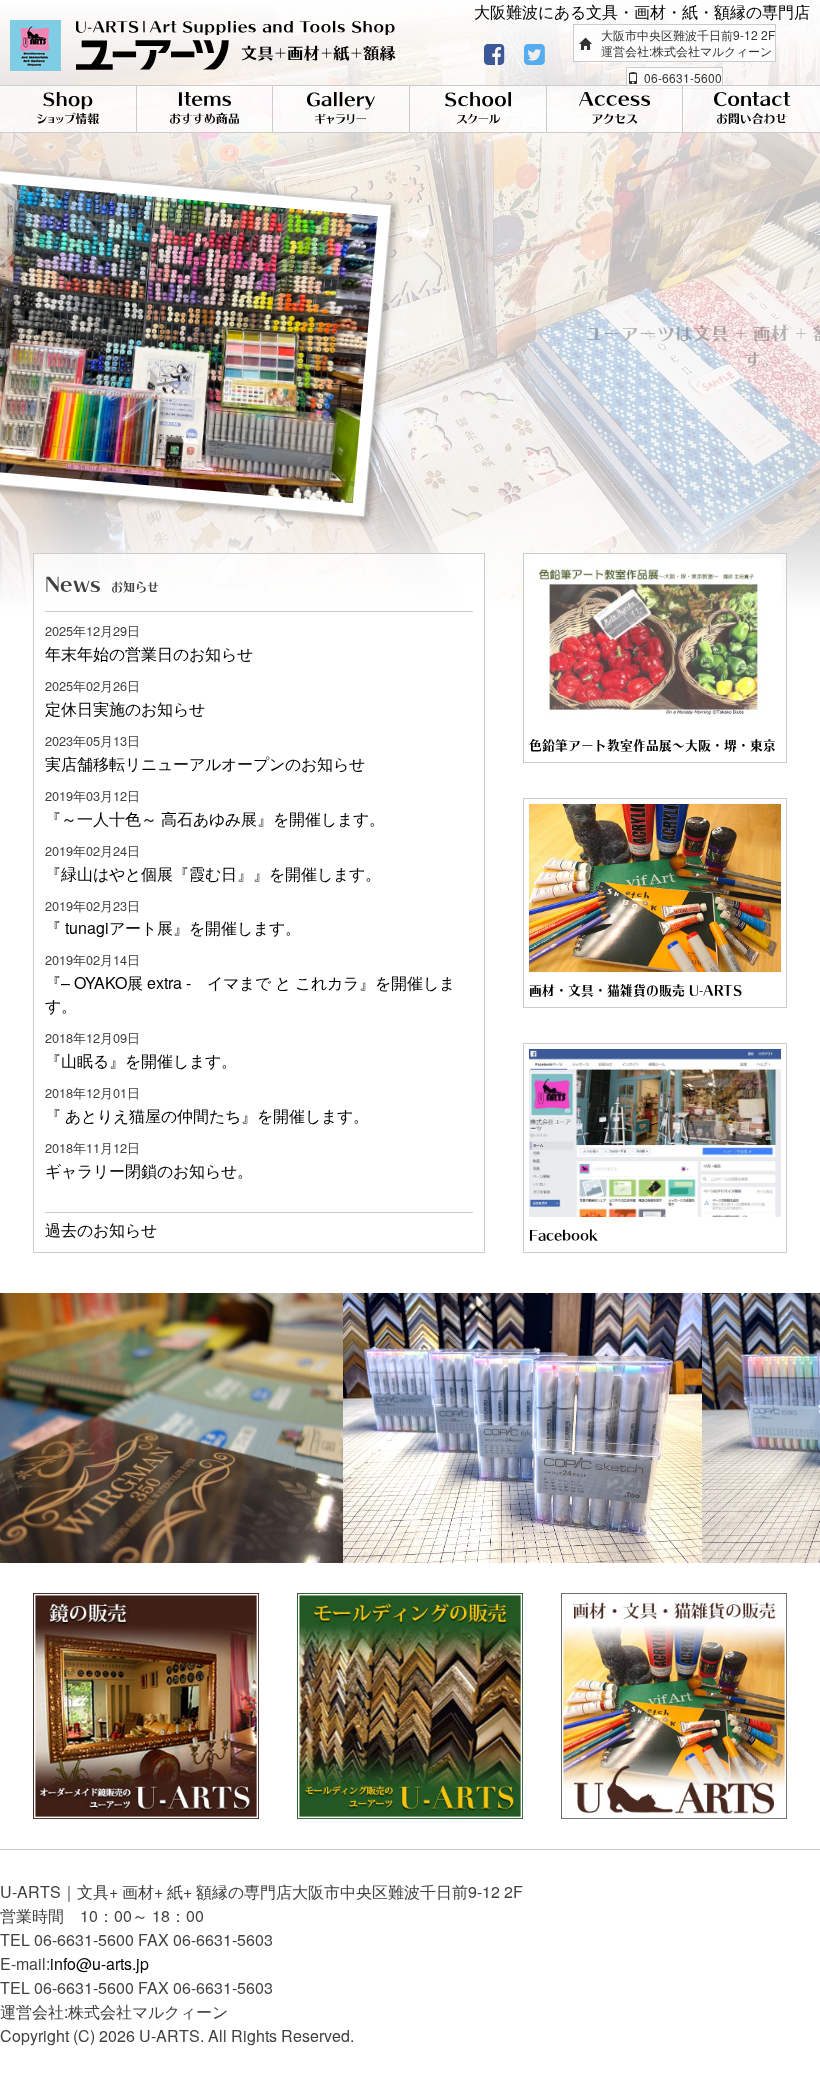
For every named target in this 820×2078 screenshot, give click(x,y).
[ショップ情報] (68, 110)
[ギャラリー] (341, 110)
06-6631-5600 (683, 77)
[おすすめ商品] (205, 110)
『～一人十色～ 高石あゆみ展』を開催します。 (215, 818)
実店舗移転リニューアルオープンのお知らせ (205, 763)
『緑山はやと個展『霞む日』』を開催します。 (213, 873)
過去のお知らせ (101, 1229)
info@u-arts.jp (99, 1963)
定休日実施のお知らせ (125, 708)
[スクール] (478, 110)
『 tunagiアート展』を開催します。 (173, 927)
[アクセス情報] (615, 110)
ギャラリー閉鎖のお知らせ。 (149, 1170)
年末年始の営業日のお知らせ (149, 653)
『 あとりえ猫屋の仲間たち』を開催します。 (207, 1115)
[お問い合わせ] (751, 110)
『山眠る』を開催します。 (141, 1060)
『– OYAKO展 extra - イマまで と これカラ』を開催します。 (250, 994)
